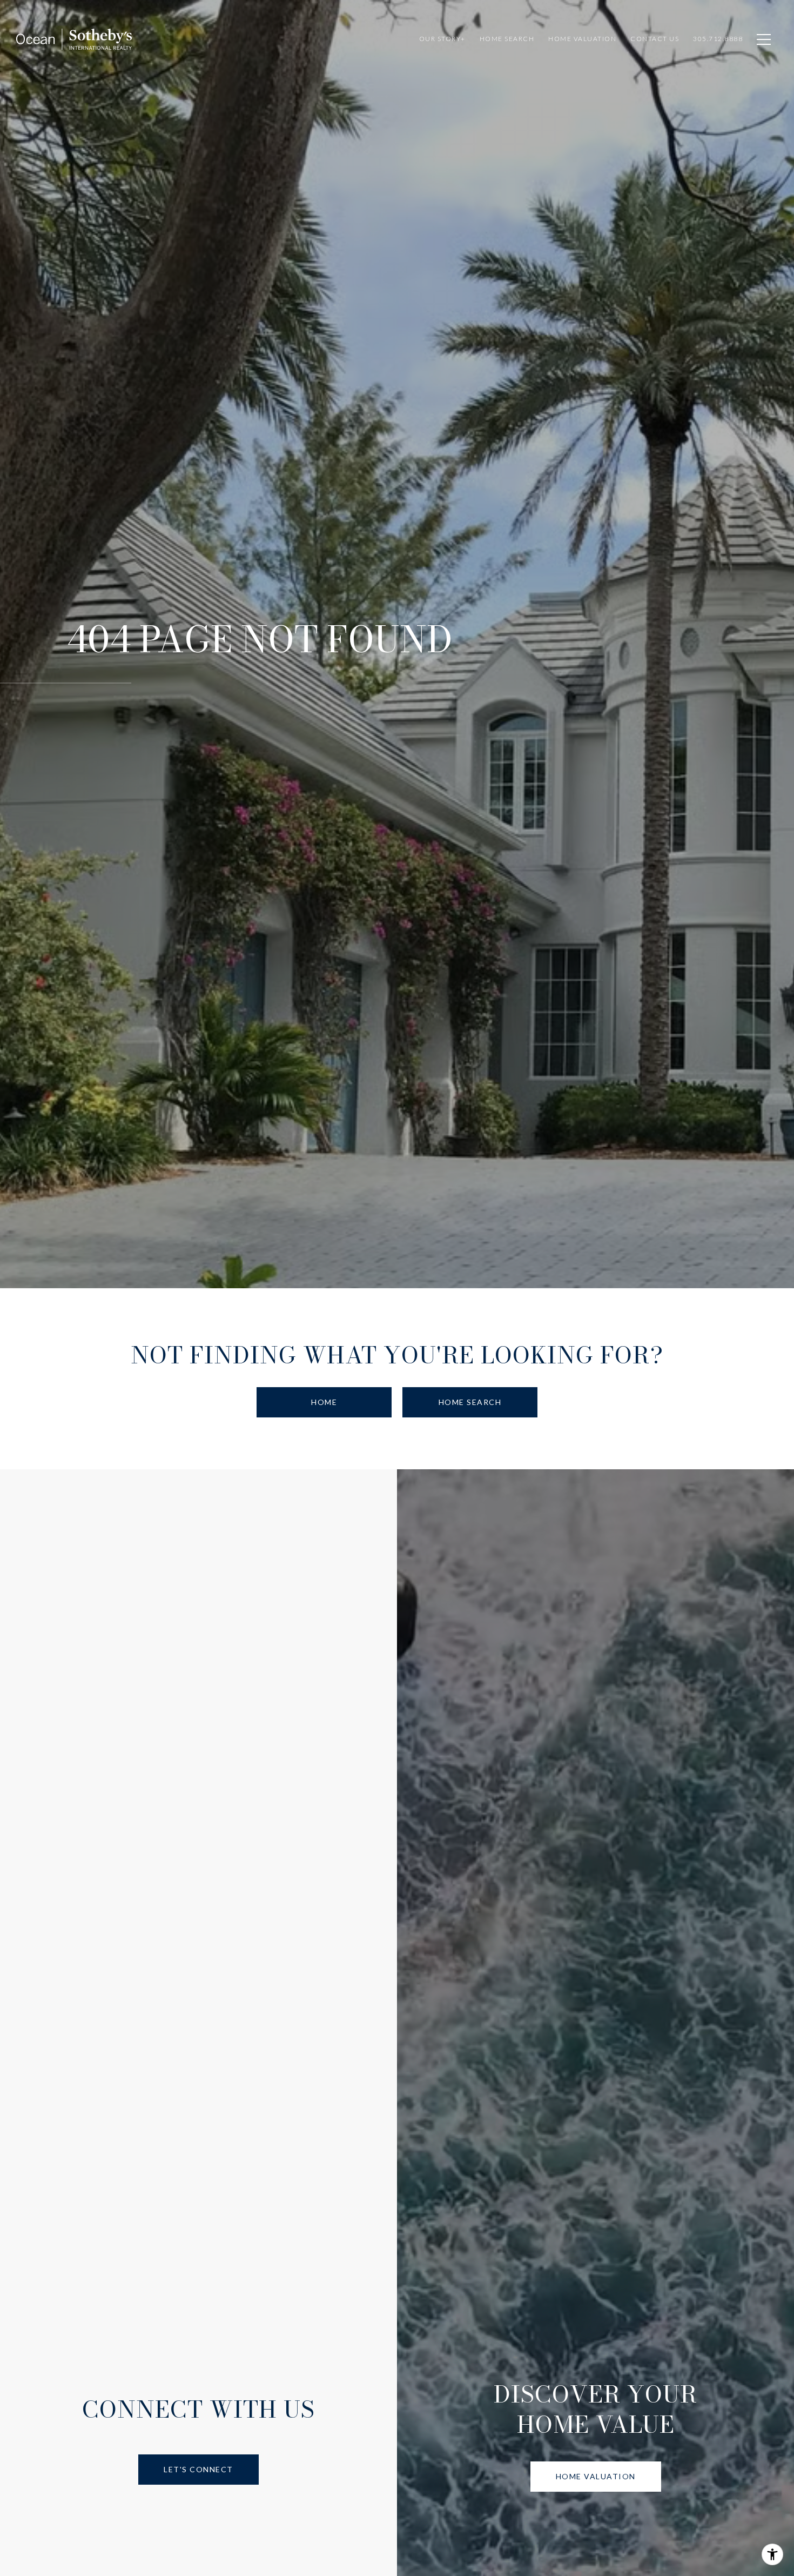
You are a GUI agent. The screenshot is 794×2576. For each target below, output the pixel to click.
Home (324, 1402)
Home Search (470, 1402)
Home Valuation (596, 2476)
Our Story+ (442, 39)
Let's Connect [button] (198, 2469)
